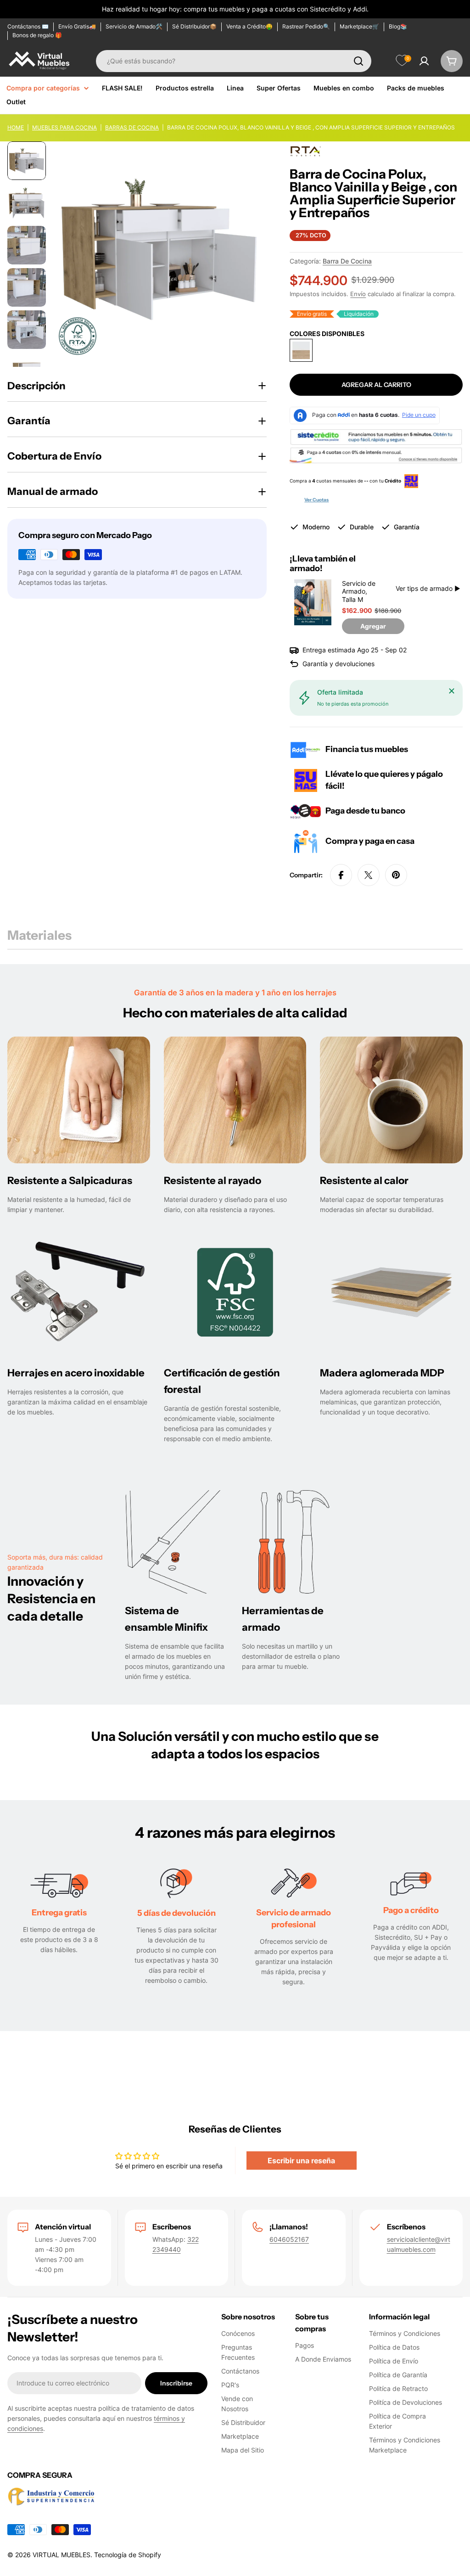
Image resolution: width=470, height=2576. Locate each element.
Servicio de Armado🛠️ (134, 26)
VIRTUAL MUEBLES (62, 2555)
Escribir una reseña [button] (301, 2161)
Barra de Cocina (347, 261)
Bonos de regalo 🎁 (37, 35)
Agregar (373, 626)
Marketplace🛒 (359, 26)
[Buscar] (358, 61)
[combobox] (234, 61)
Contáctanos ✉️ (28, 26)
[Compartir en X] (369, 875)
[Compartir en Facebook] (341, 875)
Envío (358, 294)
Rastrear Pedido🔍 (306, 26)
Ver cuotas (316, 500)
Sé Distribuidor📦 (194, 26)
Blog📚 (398, 26)
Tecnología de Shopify (128, 2555)
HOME (16, 127)
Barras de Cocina (132, 127)
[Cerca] (452, 691)
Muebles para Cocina (64, 127)
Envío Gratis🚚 (77, 26)
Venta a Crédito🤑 (249, 26)
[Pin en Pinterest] (396, 875)
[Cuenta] (424, 61)
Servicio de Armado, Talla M (359, 591)
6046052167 (289, 2239)
